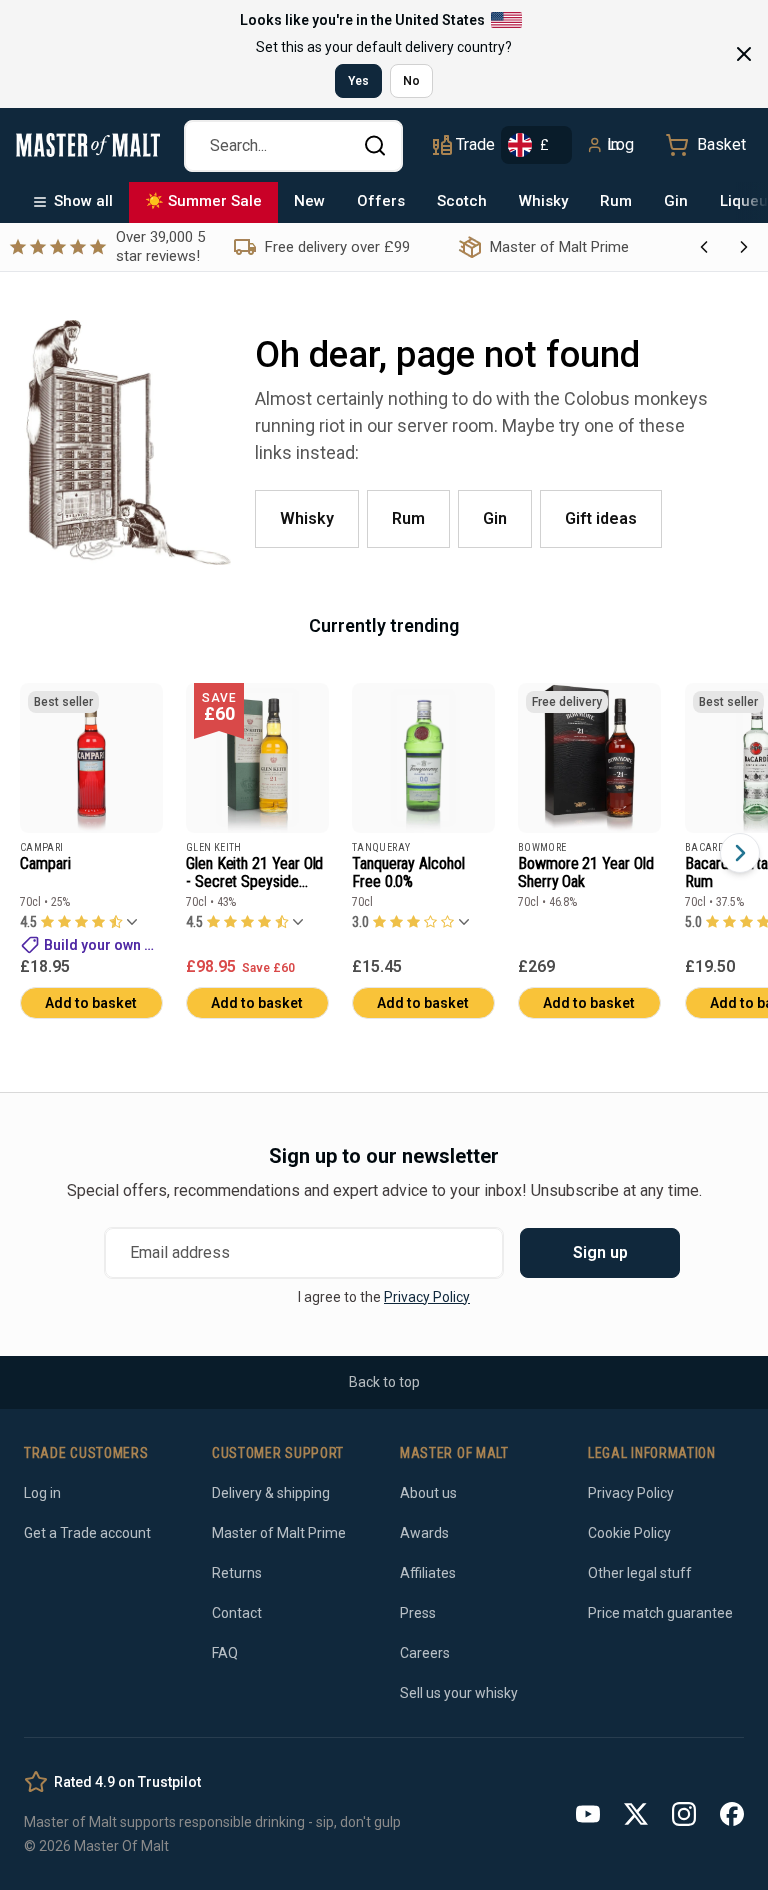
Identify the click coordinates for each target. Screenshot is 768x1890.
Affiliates (428, 1573)
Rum (616, 201)
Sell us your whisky (459, 1693)
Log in (620, 144)
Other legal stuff (640, 1573)
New (309, 201)
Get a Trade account (87, 1533)
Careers (425, 1653)
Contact (237, 1613)
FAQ (225, 1653)
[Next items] (740, 853)
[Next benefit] (744, 247)
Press (418, 1613)
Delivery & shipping (271, 1493)
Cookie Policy (629, 1533)
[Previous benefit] (704, 247)
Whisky (543, 201)
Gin (676, 201)
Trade (475, 144)
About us (428, 1493)
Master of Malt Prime (279, 1533)
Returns (237, 1573)
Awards (424, 1533)
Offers (381, 201)
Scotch (462, 201)
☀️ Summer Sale (203, 201)
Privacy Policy (427, 1297)
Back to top (384, 1382)
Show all (83, 201)
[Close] (744, 54)
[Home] (88, 145)
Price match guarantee (660, 1613)
